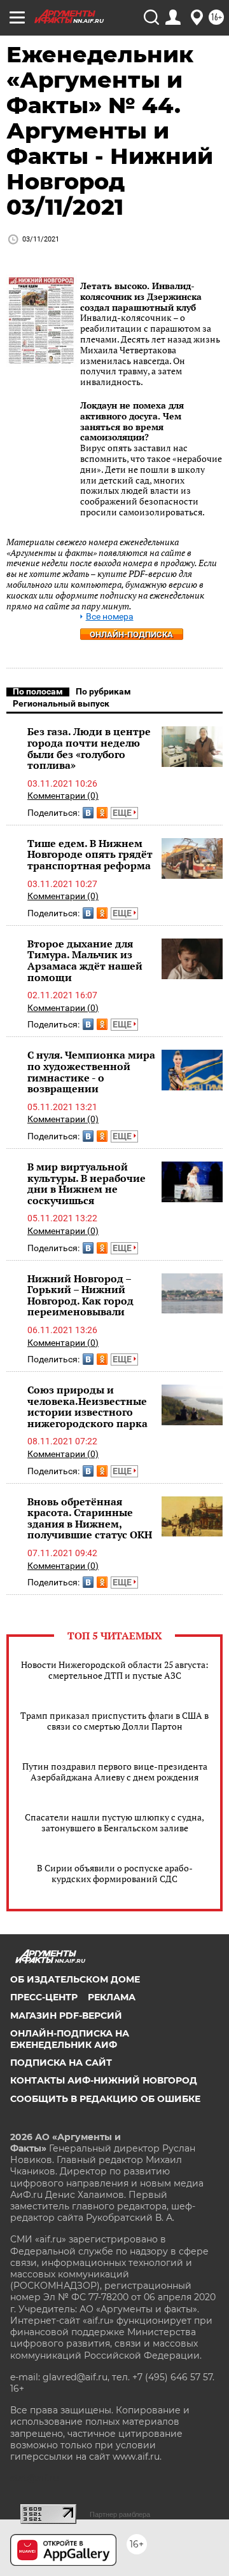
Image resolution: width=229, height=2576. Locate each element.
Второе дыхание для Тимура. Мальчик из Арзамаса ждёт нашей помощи (85, 960)
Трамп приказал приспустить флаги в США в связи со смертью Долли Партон (114, 1721)
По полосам (38, 691)
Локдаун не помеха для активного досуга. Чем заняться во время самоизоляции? (132, 421)
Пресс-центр (44, 1997)
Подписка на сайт (61, 2063)
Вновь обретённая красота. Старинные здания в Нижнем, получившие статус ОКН (90, 1518)
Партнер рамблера (120, 2514)
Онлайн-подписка (131, 634)
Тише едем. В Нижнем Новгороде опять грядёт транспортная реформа (90, 854)
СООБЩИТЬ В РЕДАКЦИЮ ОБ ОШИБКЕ (105, 2099)
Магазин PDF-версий (66, 2016)
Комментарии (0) (63, 796)
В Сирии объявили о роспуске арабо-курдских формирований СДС (115, 1873)
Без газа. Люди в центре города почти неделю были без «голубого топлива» (89, 748)
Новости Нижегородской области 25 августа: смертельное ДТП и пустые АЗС (115, 1670)
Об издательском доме (75, 1979)
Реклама (112, 1997)
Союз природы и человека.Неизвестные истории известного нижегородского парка (87, 1407)
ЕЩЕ (123, 813)
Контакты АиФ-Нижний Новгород (104, 2080)
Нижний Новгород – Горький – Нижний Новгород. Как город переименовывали (80, 1295)
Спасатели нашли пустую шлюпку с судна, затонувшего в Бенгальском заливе (114, 1822)
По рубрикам (103, 691)
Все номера (110, 617)
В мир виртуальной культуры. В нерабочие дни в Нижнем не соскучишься (87, 1183)
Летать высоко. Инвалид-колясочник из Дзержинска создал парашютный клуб (141, 296)
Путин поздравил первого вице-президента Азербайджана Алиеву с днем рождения (115, 1772)
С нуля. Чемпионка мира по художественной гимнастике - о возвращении (91, 1072)
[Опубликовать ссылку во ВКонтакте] (88, 813)
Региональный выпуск (61, 703)
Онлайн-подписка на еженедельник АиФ (70, 2039)
